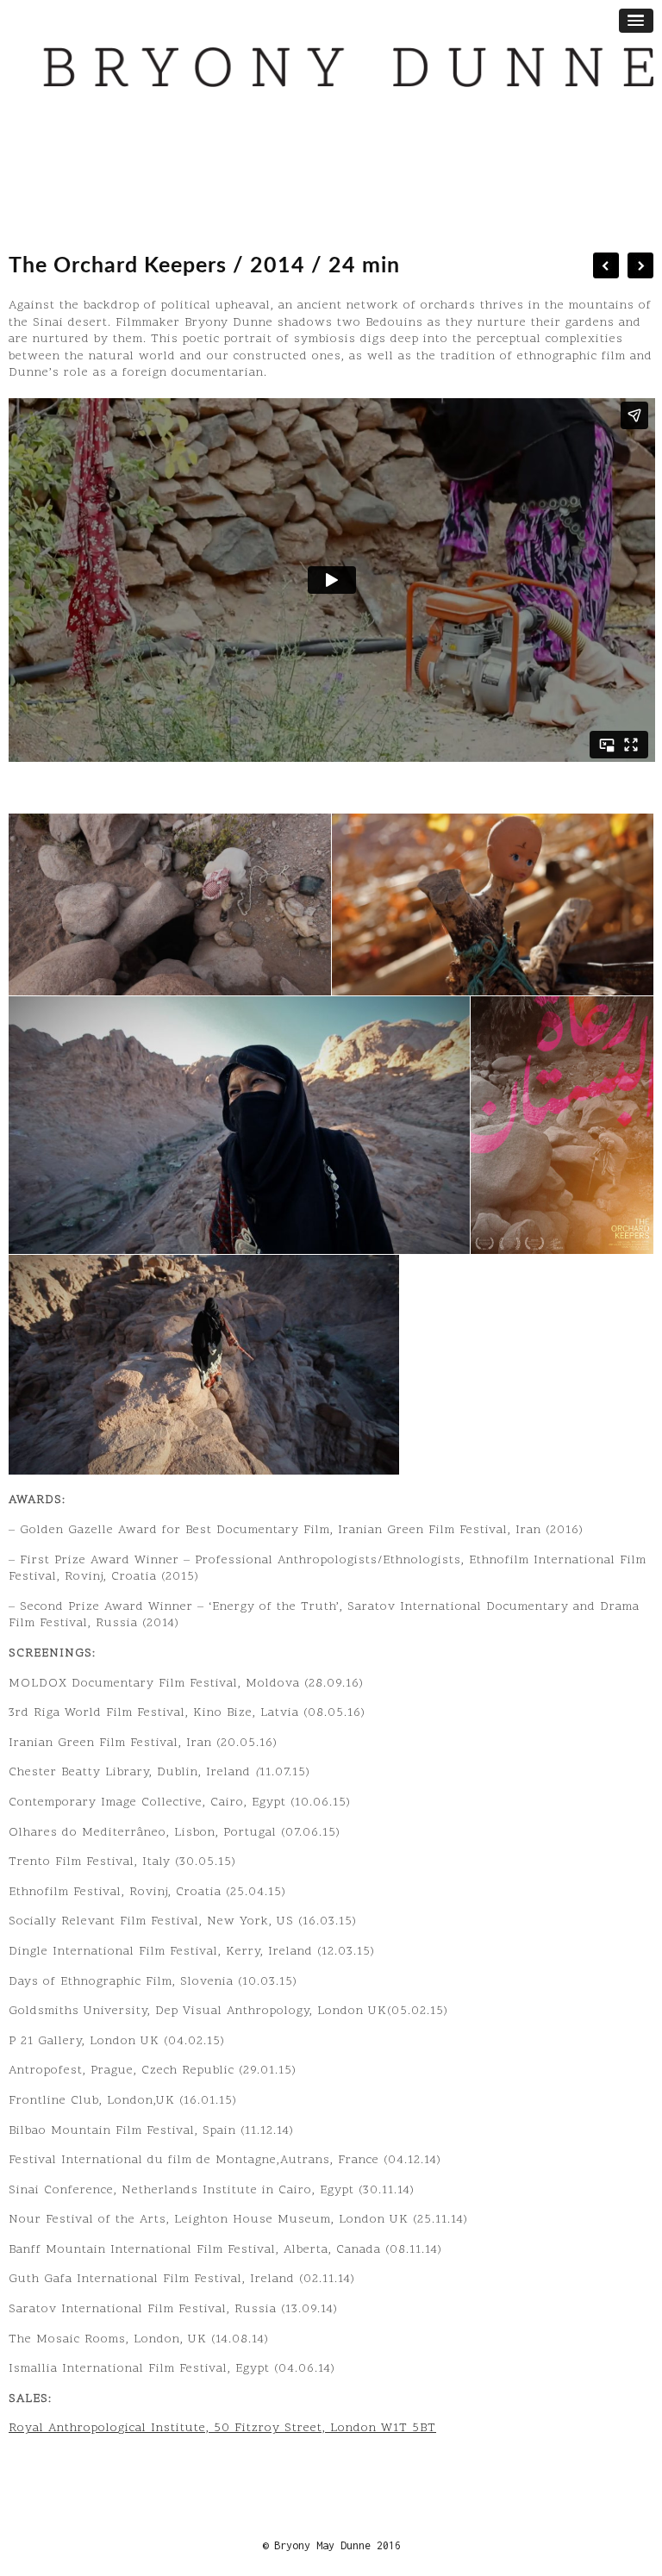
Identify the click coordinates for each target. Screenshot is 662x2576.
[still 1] (170, 904)
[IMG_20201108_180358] (562, 1126)
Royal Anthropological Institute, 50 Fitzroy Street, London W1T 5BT (222, 2428)
